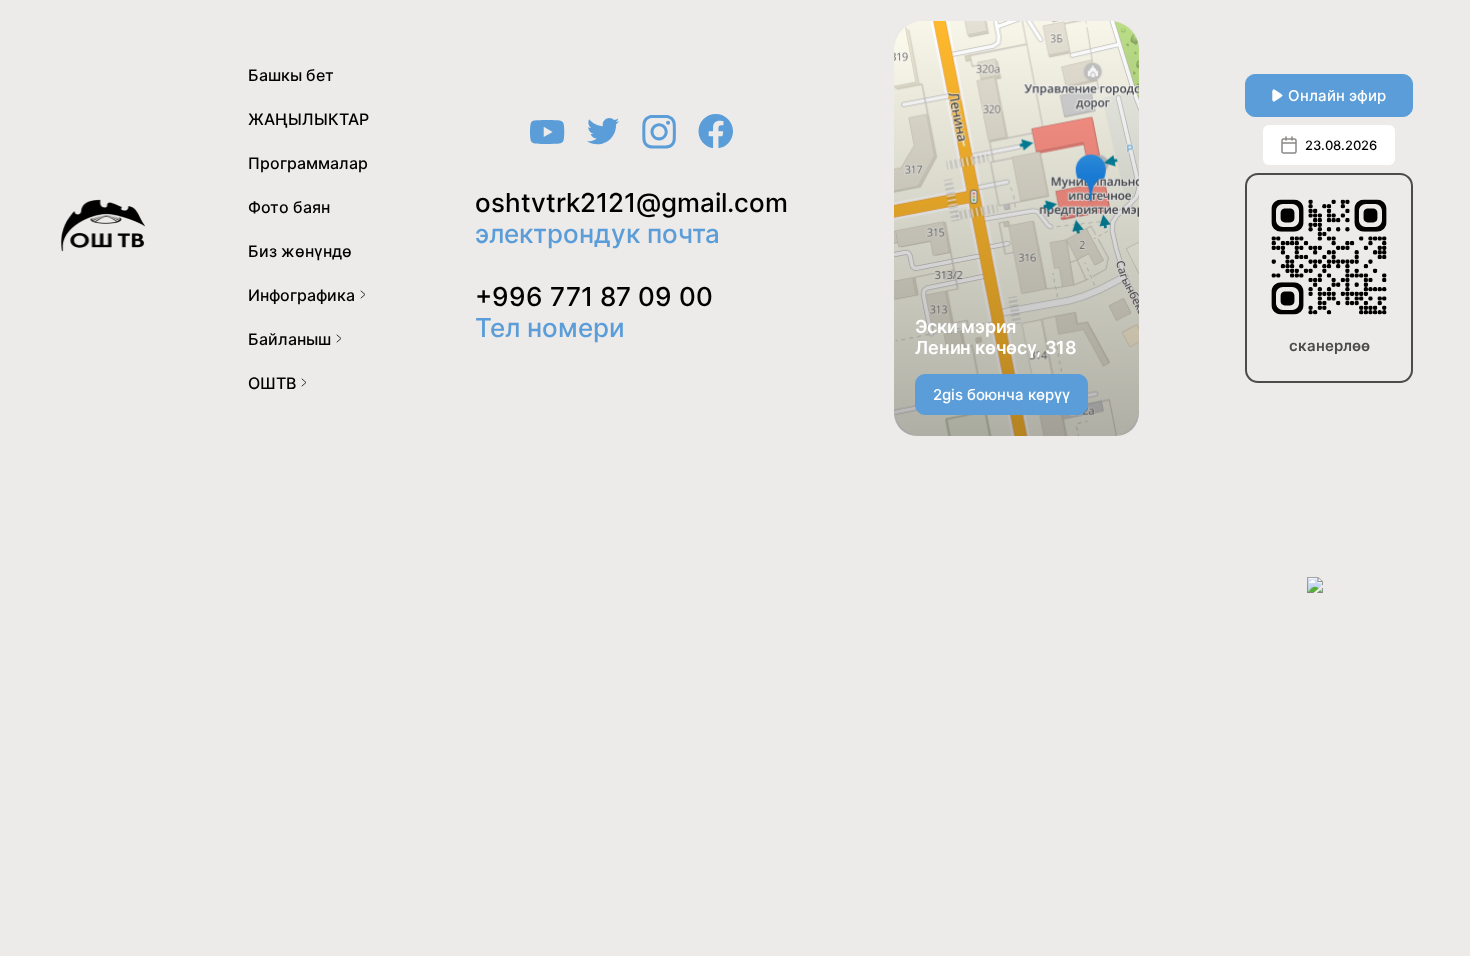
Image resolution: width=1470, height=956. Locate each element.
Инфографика (301, 295)
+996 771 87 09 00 (594, 296)
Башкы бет (291, 75)
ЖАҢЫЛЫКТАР (308, 119)
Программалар (308, 163)
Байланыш (289, 339)
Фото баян (289, 207)
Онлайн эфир (1337, 95)
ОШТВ (272, 383)
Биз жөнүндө (300, 251)
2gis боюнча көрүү (1001, 394)
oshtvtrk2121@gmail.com (631, 202)
